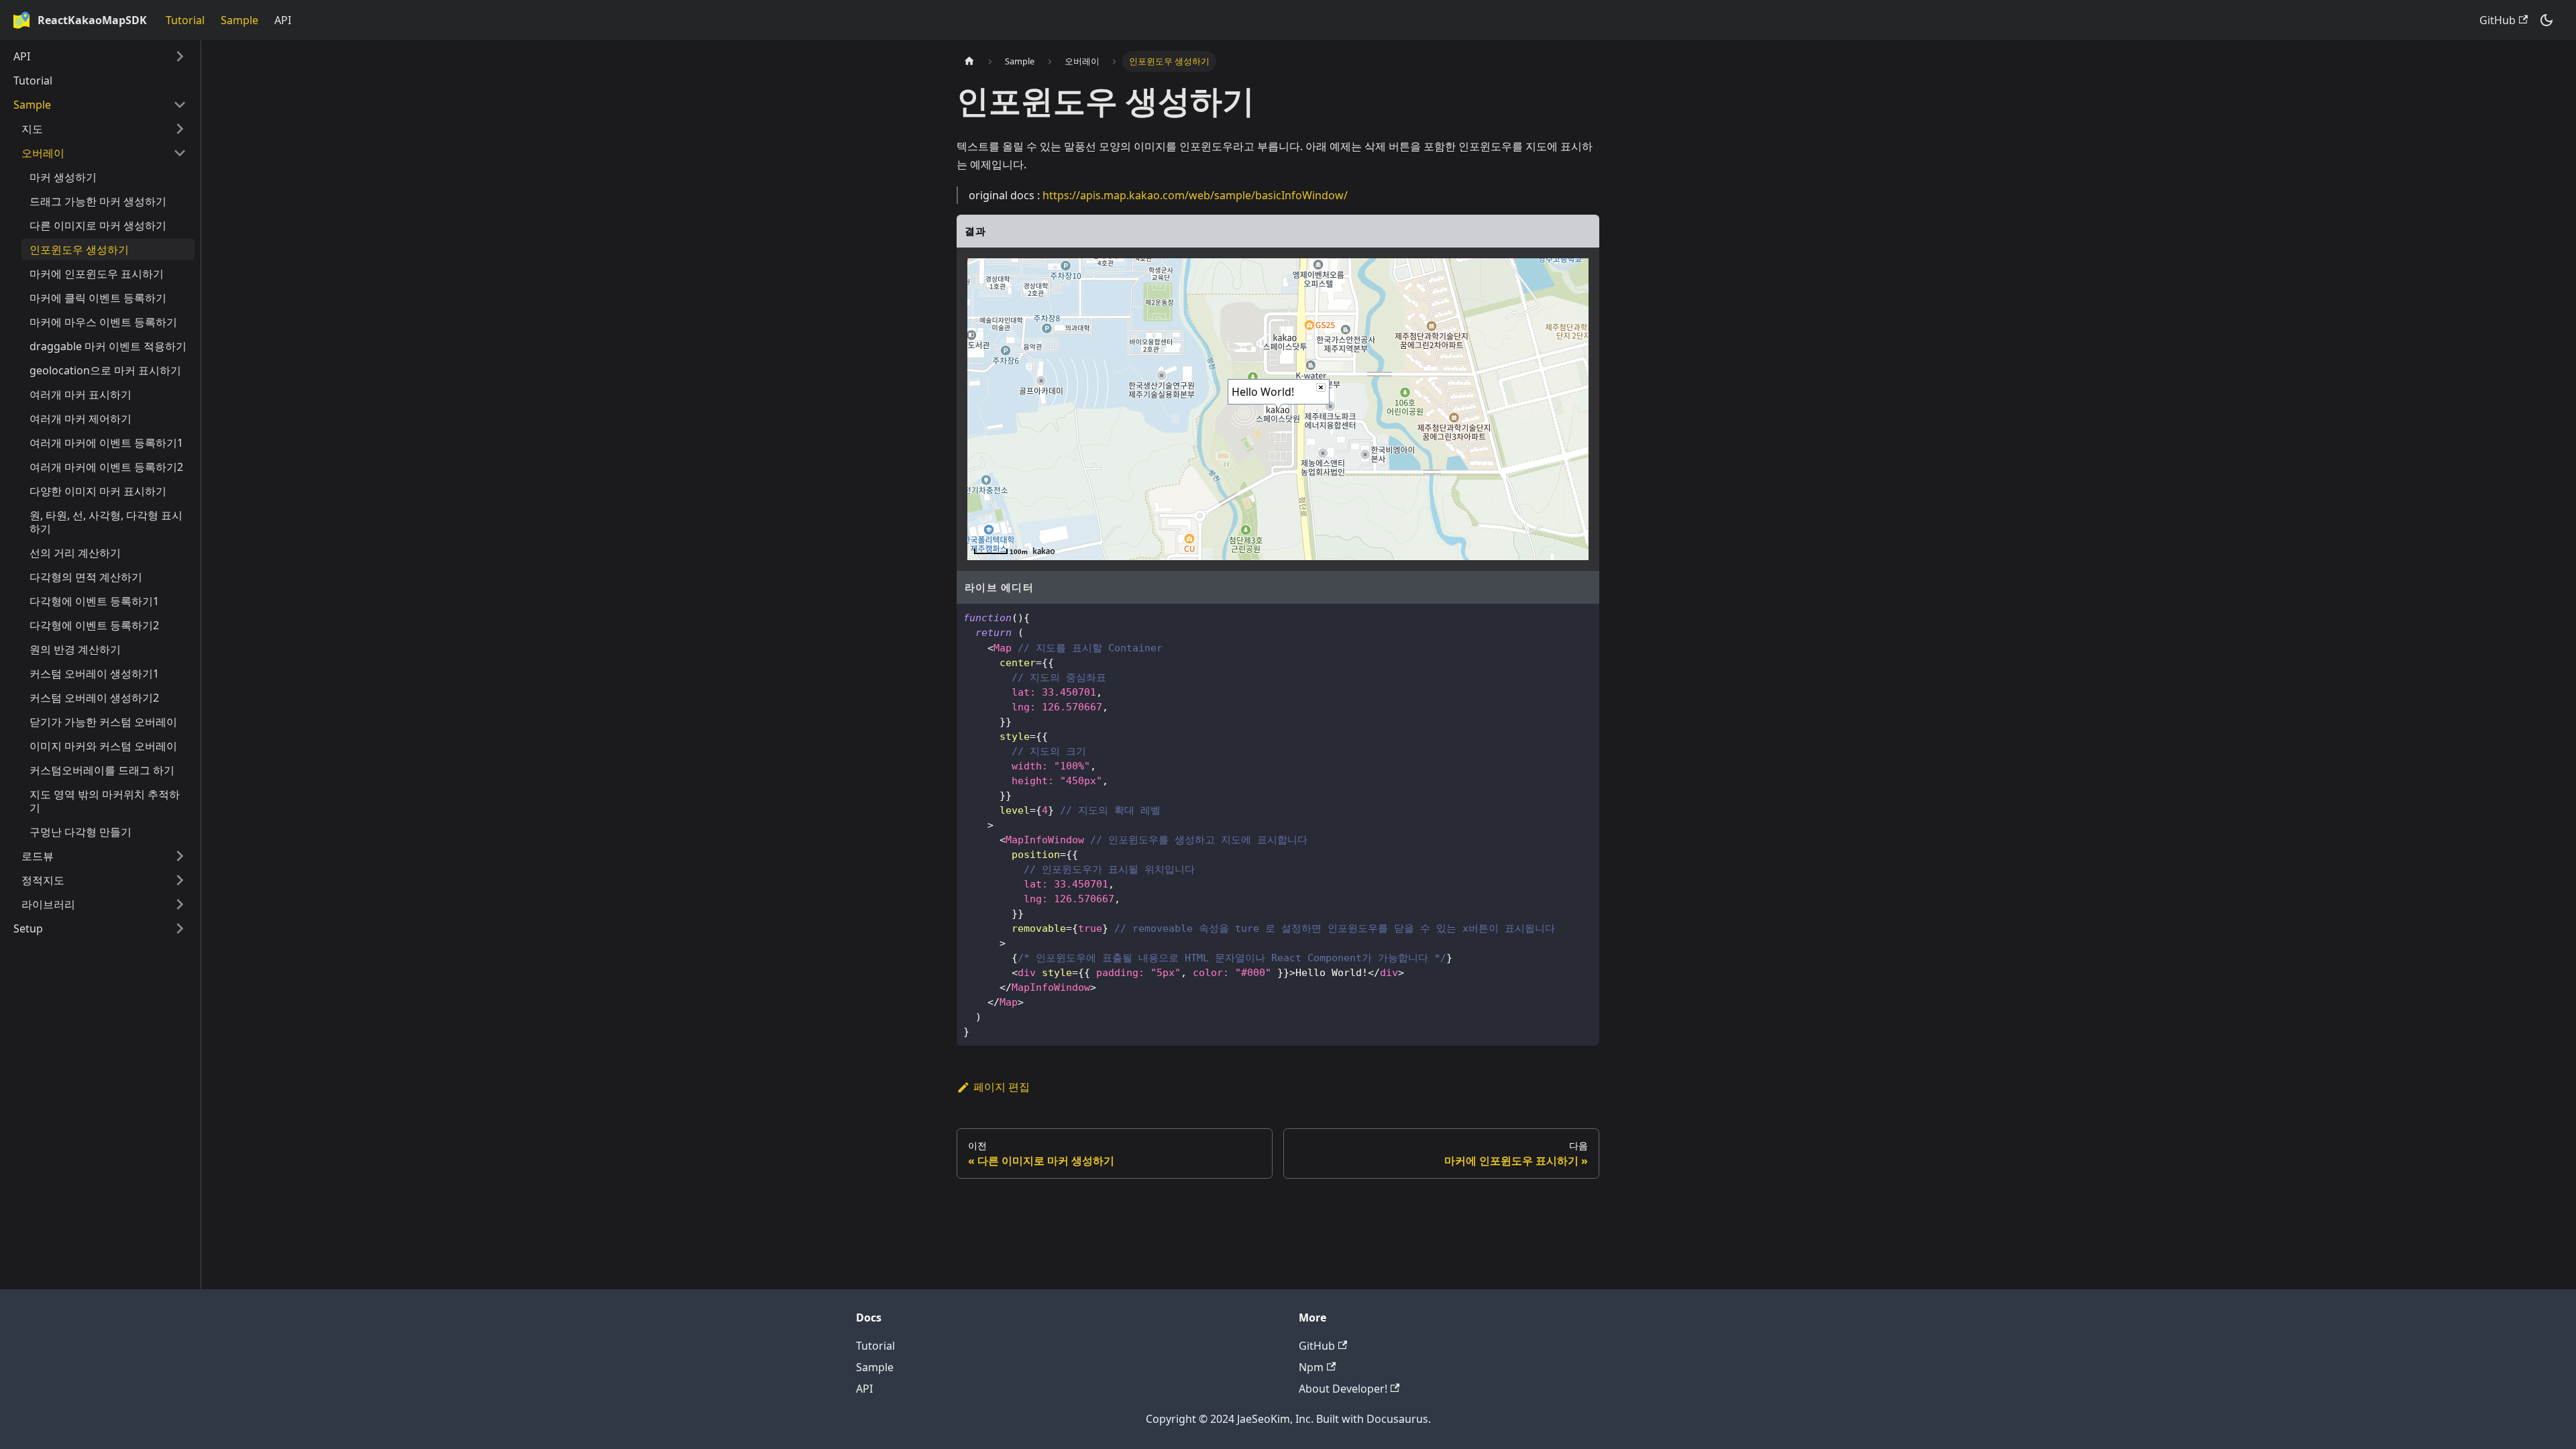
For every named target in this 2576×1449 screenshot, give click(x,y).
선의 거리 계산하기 (75, 553)
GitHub (2498, 20)
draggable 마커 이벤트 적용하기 (108, 346)
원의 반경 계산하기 (75, 649)
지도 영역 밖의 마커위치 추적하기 (105, 801)
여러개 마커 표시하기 (80, 394)
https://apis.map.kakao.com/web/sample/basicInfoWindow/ (1195, 195)
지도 (32, 129)
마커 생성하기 (63, 177)
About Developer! (1343, 1389)
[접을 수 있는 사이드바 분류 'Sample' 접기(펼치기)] (180, 105)
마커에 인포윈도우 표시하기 (97, 274)
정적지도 (43, 880)
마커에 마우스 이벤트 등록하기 (103, 322)
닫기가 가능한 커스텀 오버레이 (103, 722)
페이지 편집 (1002, 1087)
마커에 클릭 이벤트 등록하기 (98, 298)
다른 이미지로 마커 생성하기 (98, 225)
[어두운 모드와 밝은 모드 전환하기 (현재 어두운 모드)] (2546, 20)
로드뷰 (38, 856)
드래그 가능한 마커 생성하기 (98, 201)
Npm (1311, 1367)
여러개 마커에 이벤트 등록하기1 (106, 443)
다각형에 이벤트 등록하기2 (94, 625)
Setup (28, 928)
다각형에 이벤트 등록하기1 (94, 601)
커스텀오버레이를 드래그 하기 (102, 770)
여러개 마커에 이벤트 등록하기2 (106, 467)
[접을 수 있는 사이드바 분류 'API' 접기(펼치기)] (180, 56)
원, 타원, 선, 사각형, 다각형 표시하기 (106, 522)
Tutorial (185, 20)
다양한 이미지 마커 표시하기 (98, 491)
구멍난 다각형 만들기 (80, 832)
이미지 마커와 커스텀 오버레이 (103, 746)
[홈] (969, 61)
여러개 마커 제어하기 (80, 419)
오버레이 (43, 153)
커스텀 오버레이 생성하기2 (94, 698)
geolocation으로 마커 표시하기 (105, 370)
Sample (239, 20)
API (283, 20)
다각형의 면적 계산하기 (86, 577)
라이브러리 (48, 904)
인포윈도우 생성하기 (79, 250)
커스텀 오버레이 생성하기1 (94, 674)
